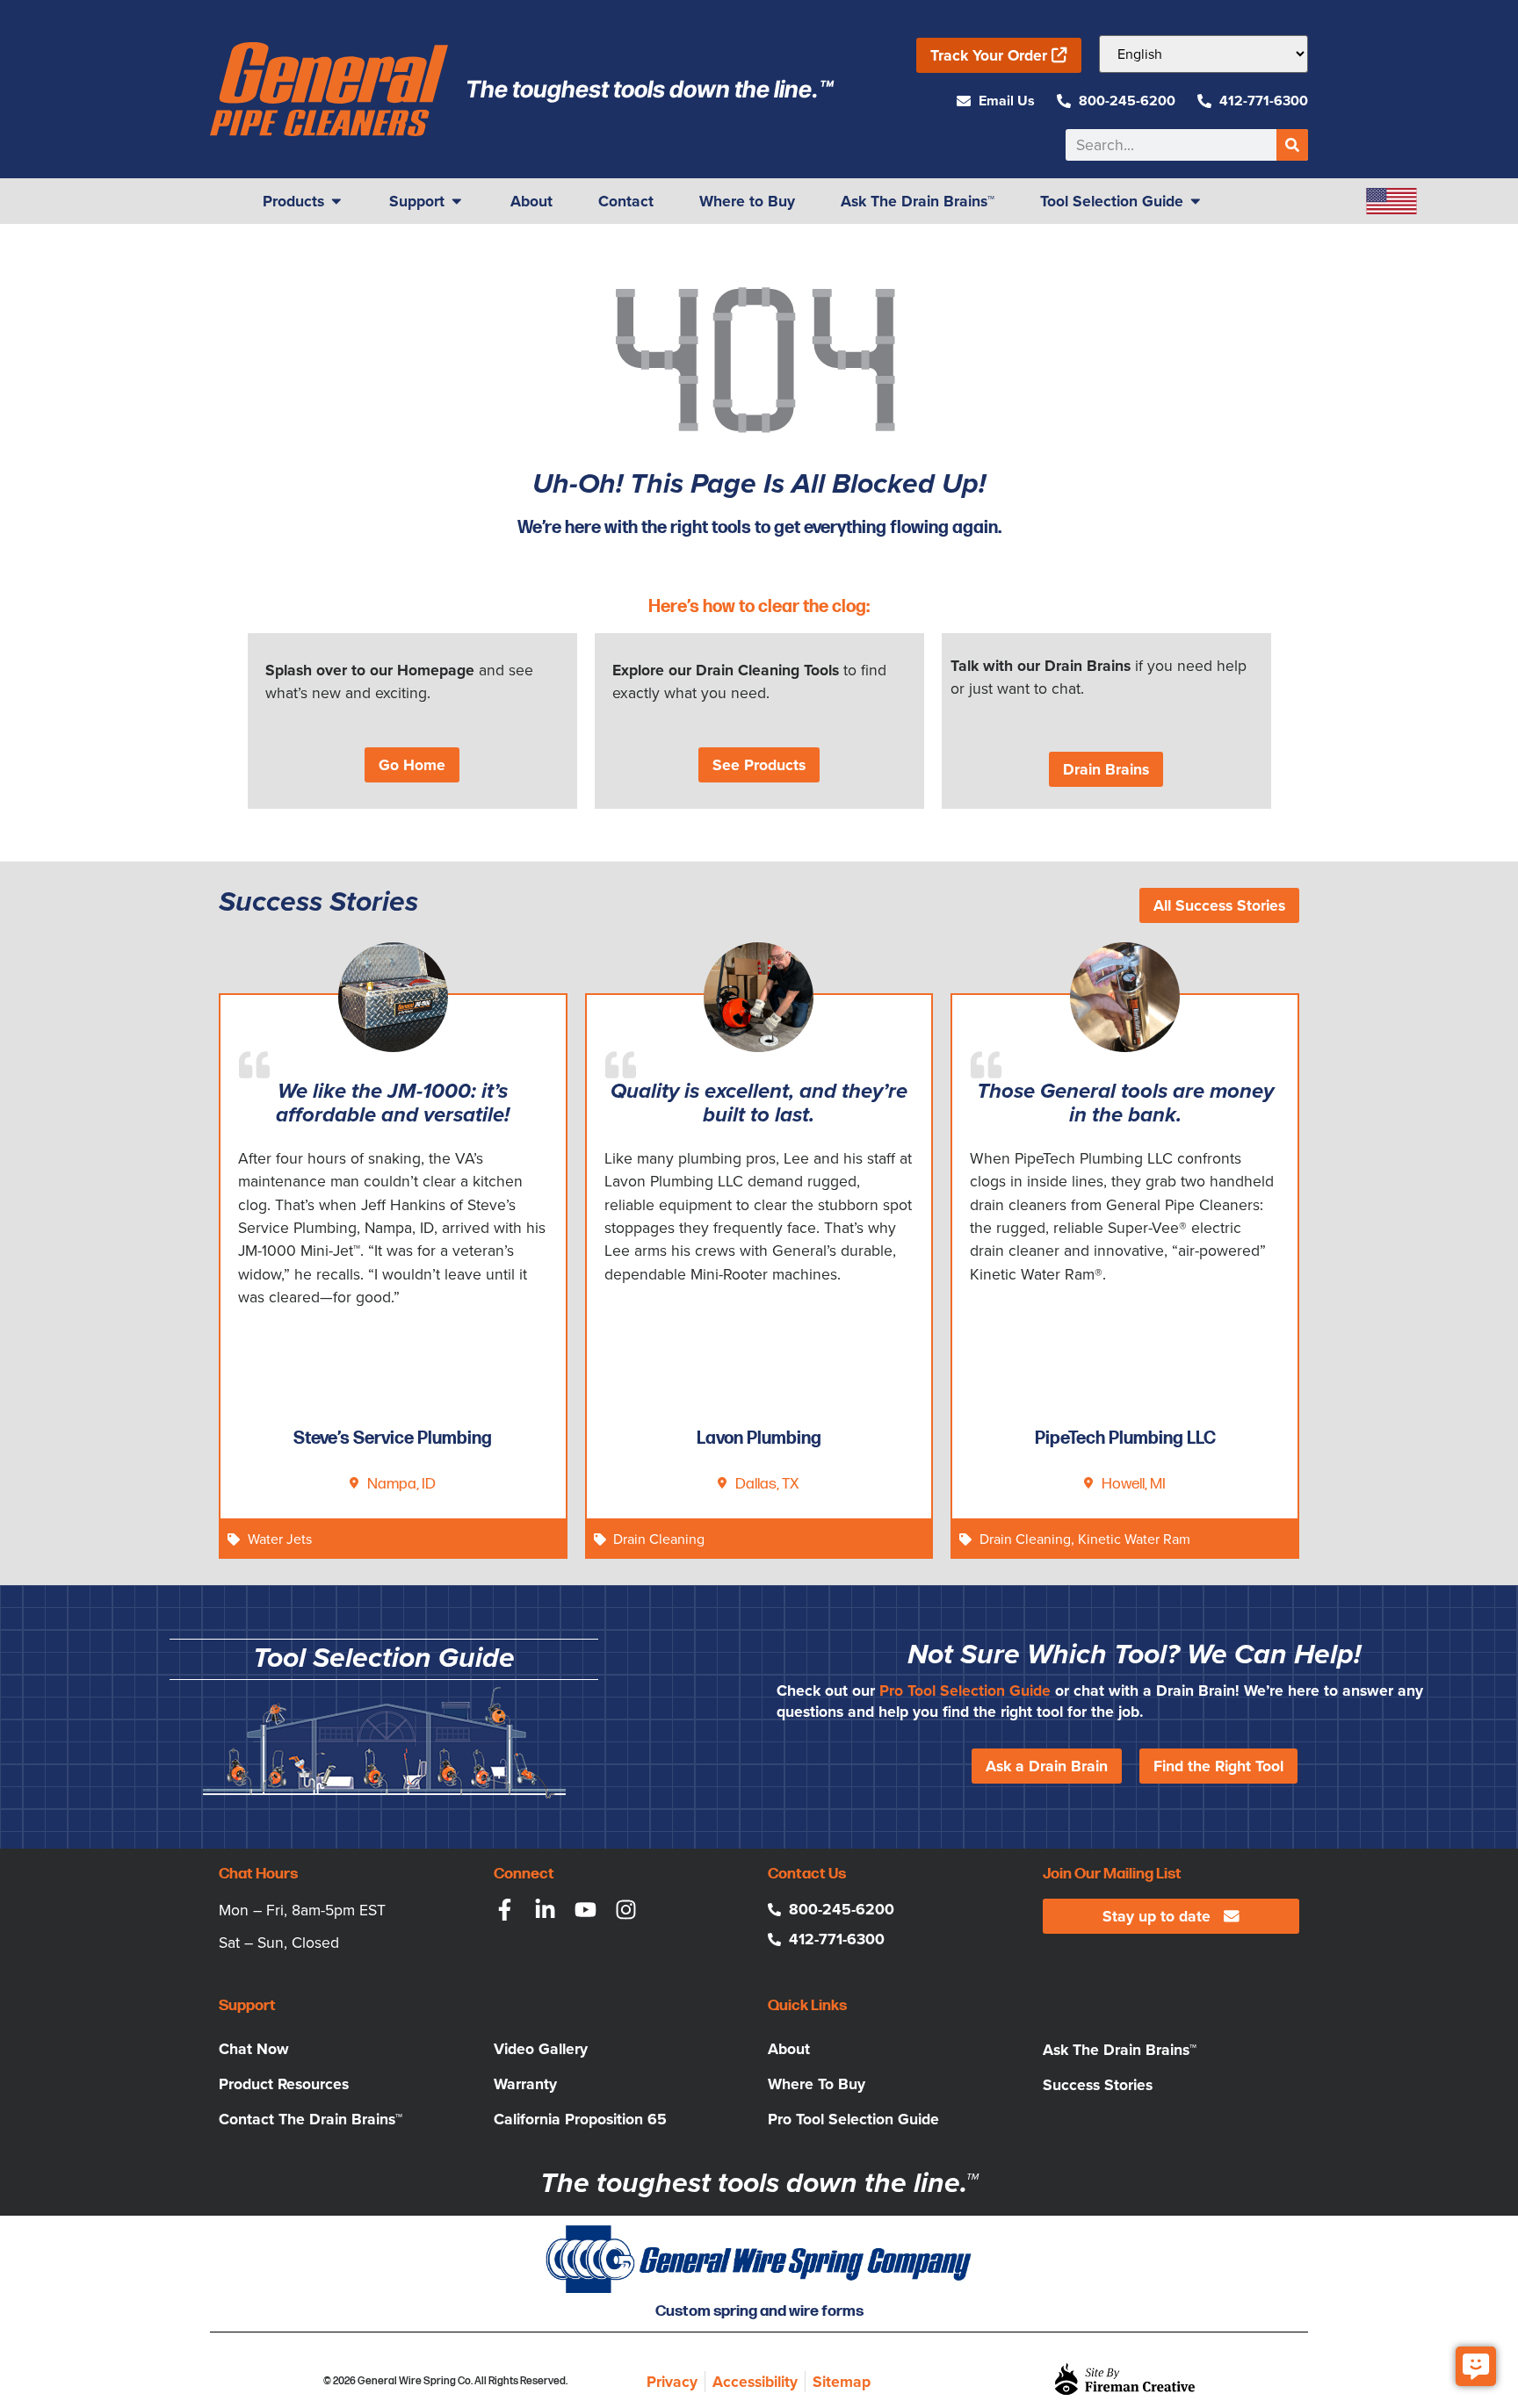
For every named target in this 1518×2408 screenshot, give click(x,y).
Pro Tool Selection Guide (965, 1691)
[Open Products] (336, 201)
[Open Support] (457, 201)
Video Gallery (541, 2049)
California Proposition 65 (580, 2119)
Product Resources (284, 2084)
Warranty (525, 2084)
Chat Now (254, 2049)
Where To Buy (817, 2084)
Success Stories (1098, 2085)
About (789, 2049)
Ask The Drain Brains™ (1120, 2050)
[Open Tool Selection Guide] (1196, 201)
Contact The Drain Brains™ (311, 2119)
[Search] (1292, 145)
